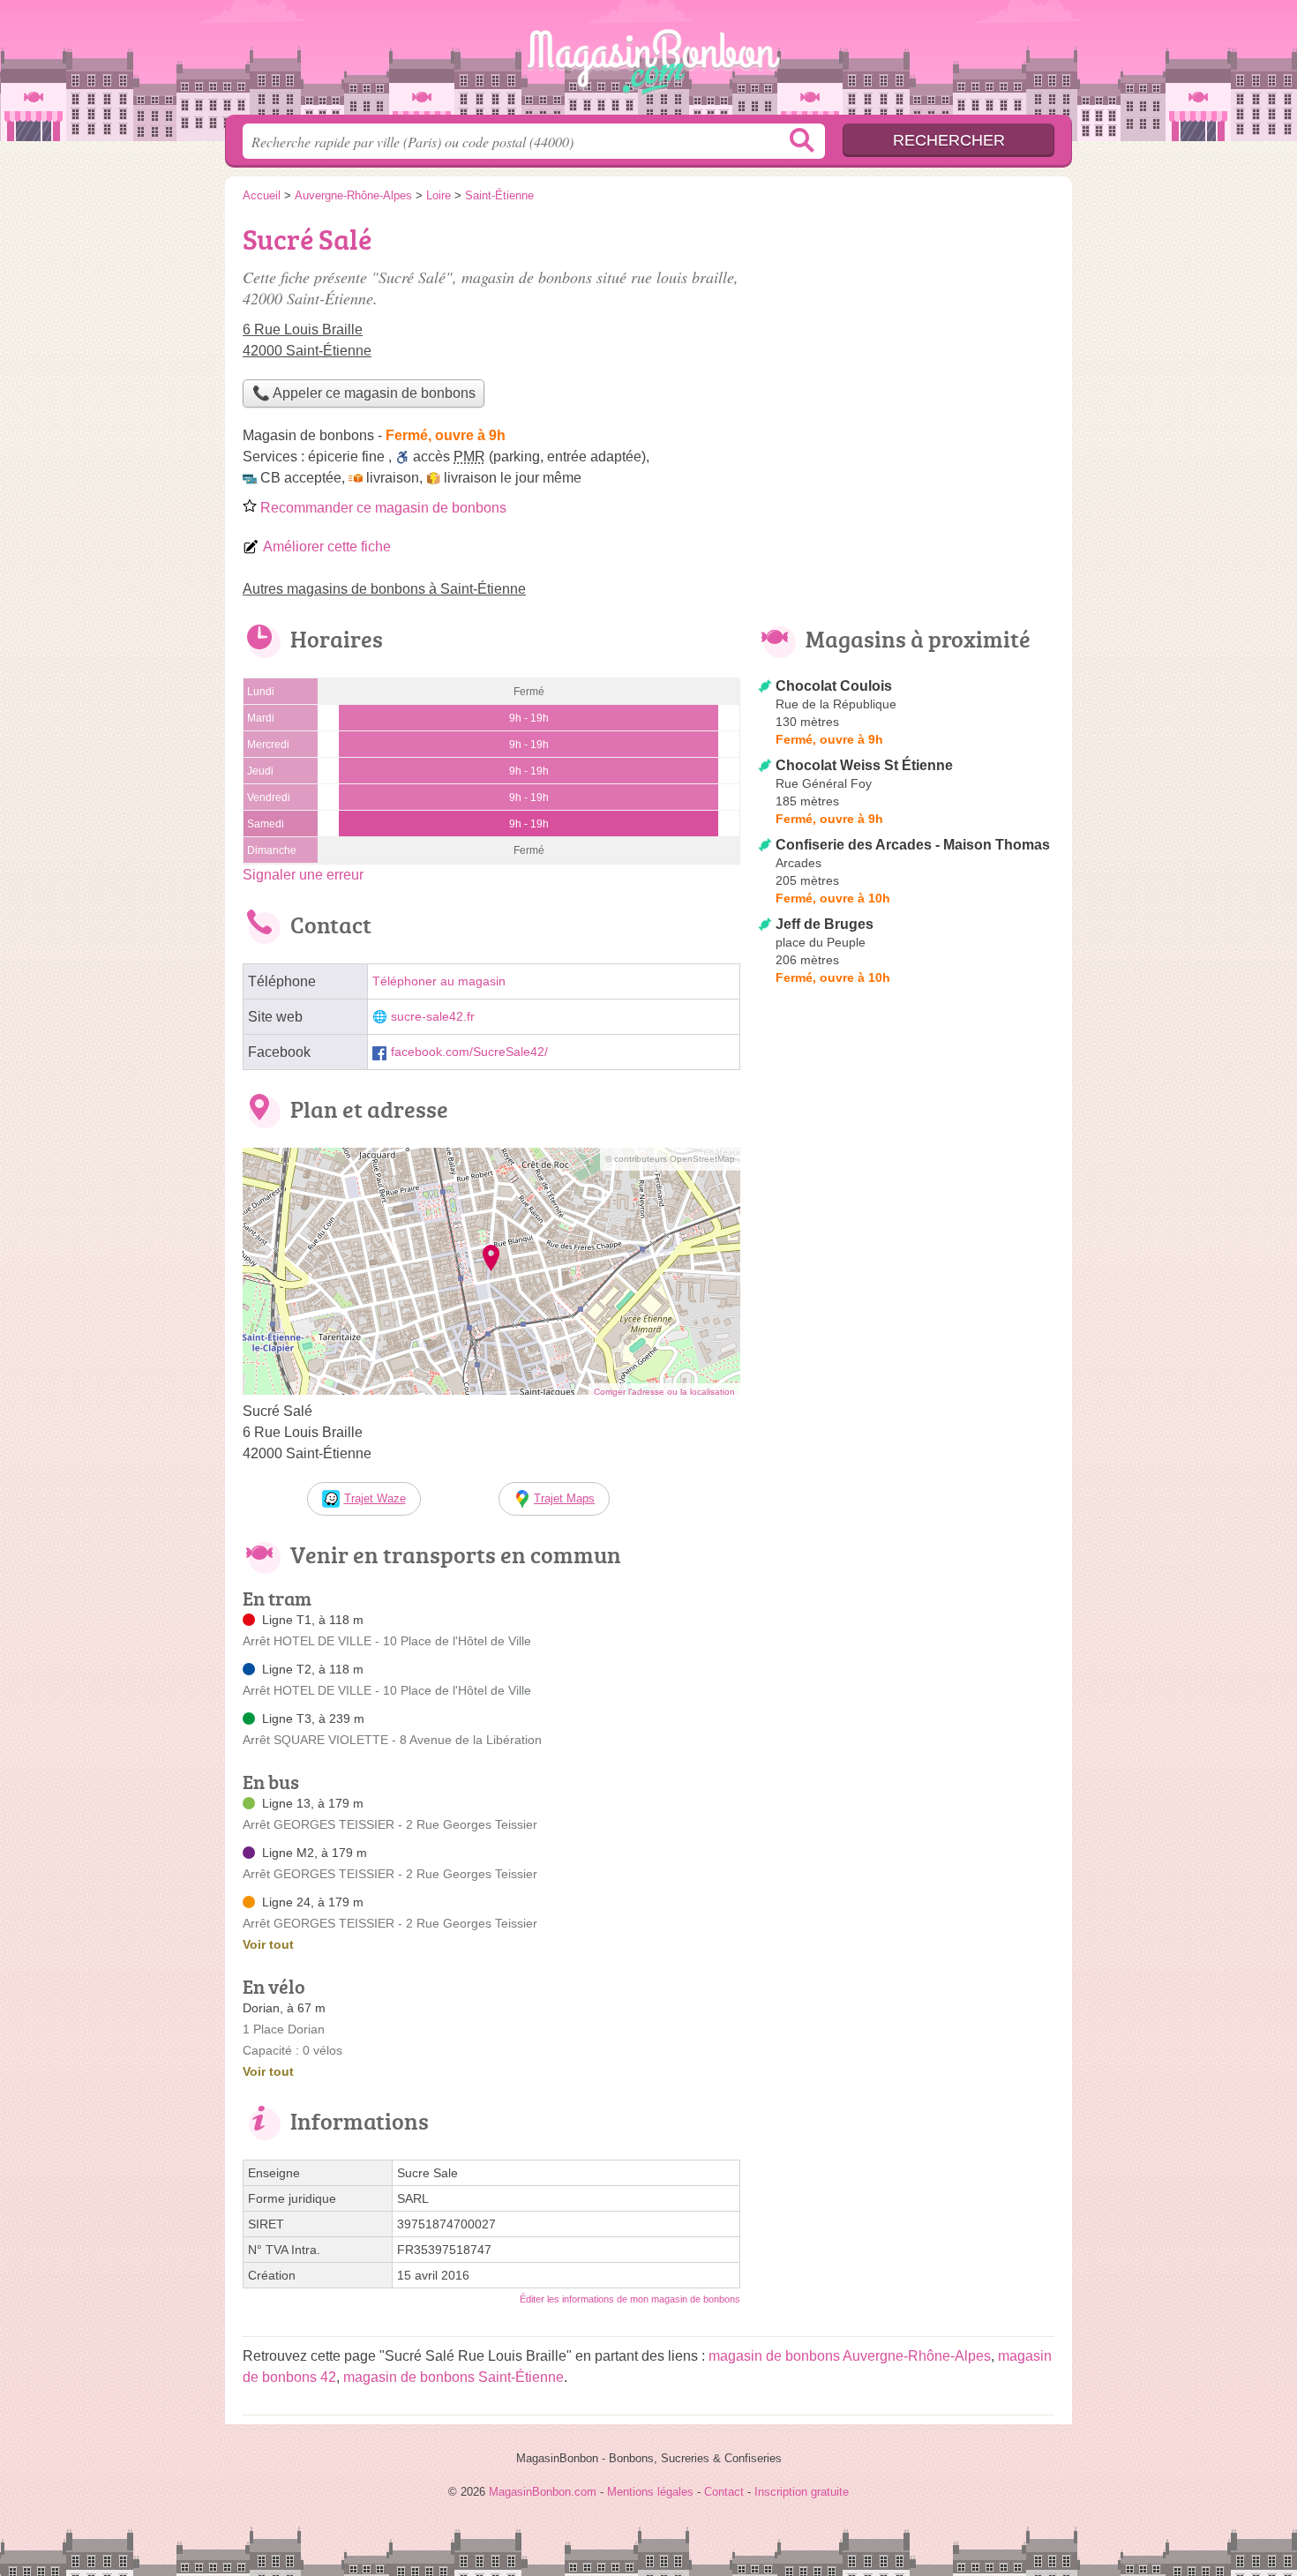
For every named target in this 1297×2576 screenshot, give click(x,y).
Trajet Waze (375, 1498)
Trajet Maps (564, 1498)
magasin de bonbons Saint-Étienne (454, 2377)
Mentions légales (650, 2492)
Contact (724, 2492)
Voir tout (268, 1944)
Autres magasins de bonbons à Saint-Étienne (384, 589)
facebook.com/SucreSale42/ (469, 1052)
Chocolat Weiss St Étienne (864, 765)
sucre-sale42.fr (433, 1017)
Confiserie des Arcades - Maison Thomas (913, 845)
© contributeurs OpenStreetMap (670, 1159)
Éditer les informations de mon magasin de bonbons (630, 2299)
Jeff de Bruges (825, 924)
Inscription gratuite (802, 2492)
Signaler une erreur (303, 875)
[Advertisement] (906, 341)
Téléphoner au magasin (439, 981)
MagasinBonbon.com (648, 63)
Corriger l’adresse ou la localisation (664, 1392)
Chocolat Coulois (834, 686)
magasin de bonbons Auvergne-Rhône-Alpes (850, 2356)
